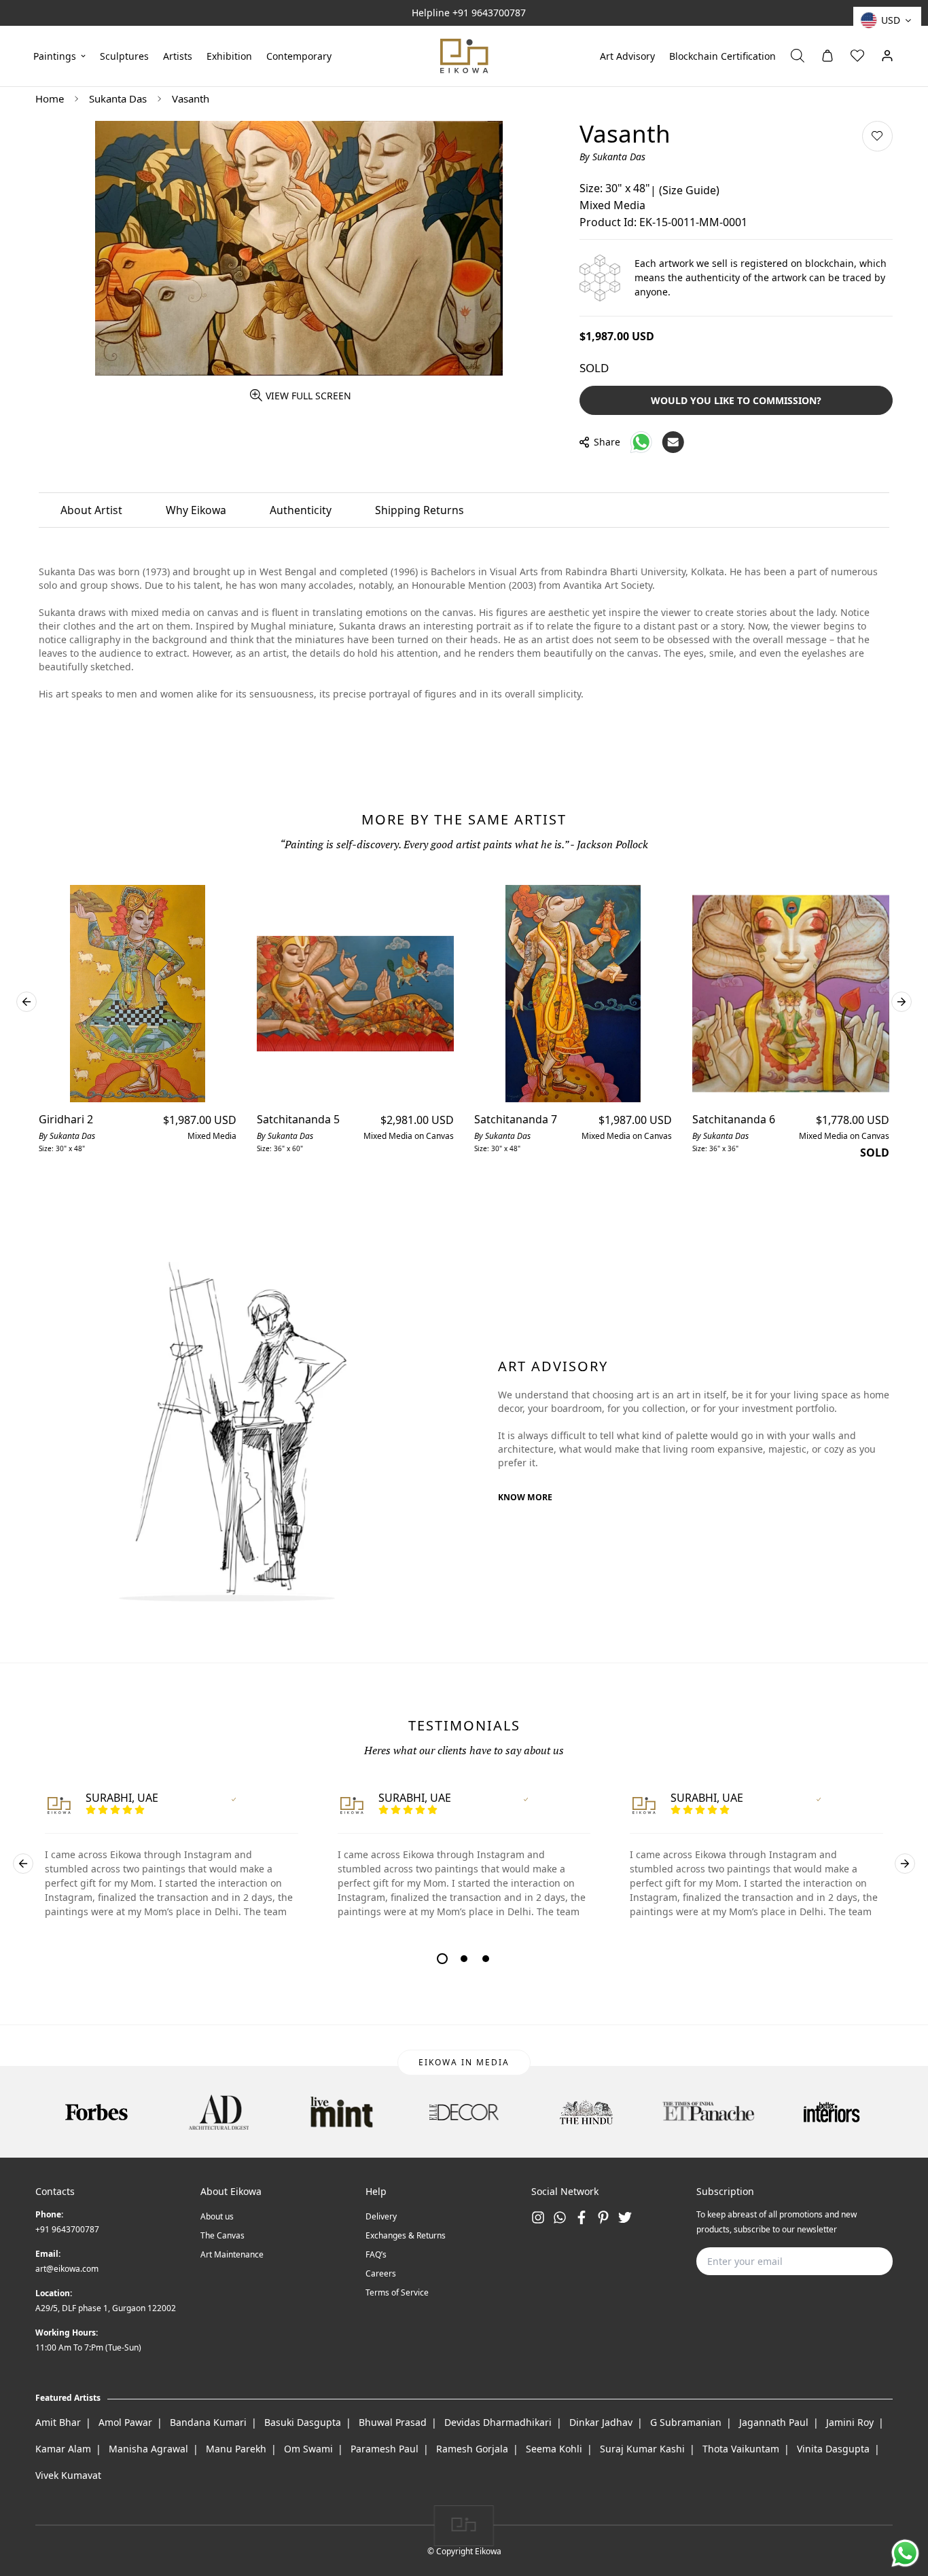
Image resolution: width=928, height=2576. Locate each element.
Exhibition (229, 55)
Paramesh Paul (385, 2449)
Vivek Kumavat (68, 2475)
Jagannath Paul (774, 2422)
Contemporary (299, 55)
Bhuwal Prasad (393, 2422)
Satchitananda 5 (298, 1119)
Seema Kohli (554, 2449)
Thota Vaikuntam (741, 2449)
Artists (178, 55)
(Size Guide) (689, 190)
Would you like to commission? (736, 400)
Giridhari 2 (66, 1119)
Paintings (55, 55)
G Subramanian (686, 2422)
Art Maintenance (232, 2254)
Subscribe (861, 2261)
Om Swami (308, 2449)
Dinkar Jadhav (601, 2422)
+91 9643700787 (489, 13)
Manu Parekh (236, 2449)
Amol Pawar (125, 2422)
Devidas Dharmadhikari (498, 2422)
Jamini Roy (850, 2422)
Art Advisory (627, 55)
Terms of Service (397, 2292)
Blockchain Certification (722, 55)
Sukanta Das (118, 98)
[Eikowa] (464, 56)
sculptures (124, 55)
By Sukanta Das (612, 157)
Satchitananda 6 (734, 1119)
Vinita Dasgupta (833, 2449)
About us (217, 2216)
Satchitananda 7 (516, 1119)
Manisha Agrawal (148, 2449)
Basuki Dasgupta (303, 2422)
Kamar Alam (63, 2449)
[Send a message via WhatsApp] (905, 2553)
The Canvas (222, 2235)
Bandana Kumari (208, 2422)
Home (50, 98)
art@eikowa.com (67, 2269)
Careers (381, 2273)
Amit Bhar (58, 2422)
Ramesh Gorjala (472, 2449)
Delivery (381, 2216)
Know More (525, 1497)
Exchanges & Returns (406, 2235)
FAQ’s (376, 2254)
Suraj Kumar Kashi (642, 2449)
